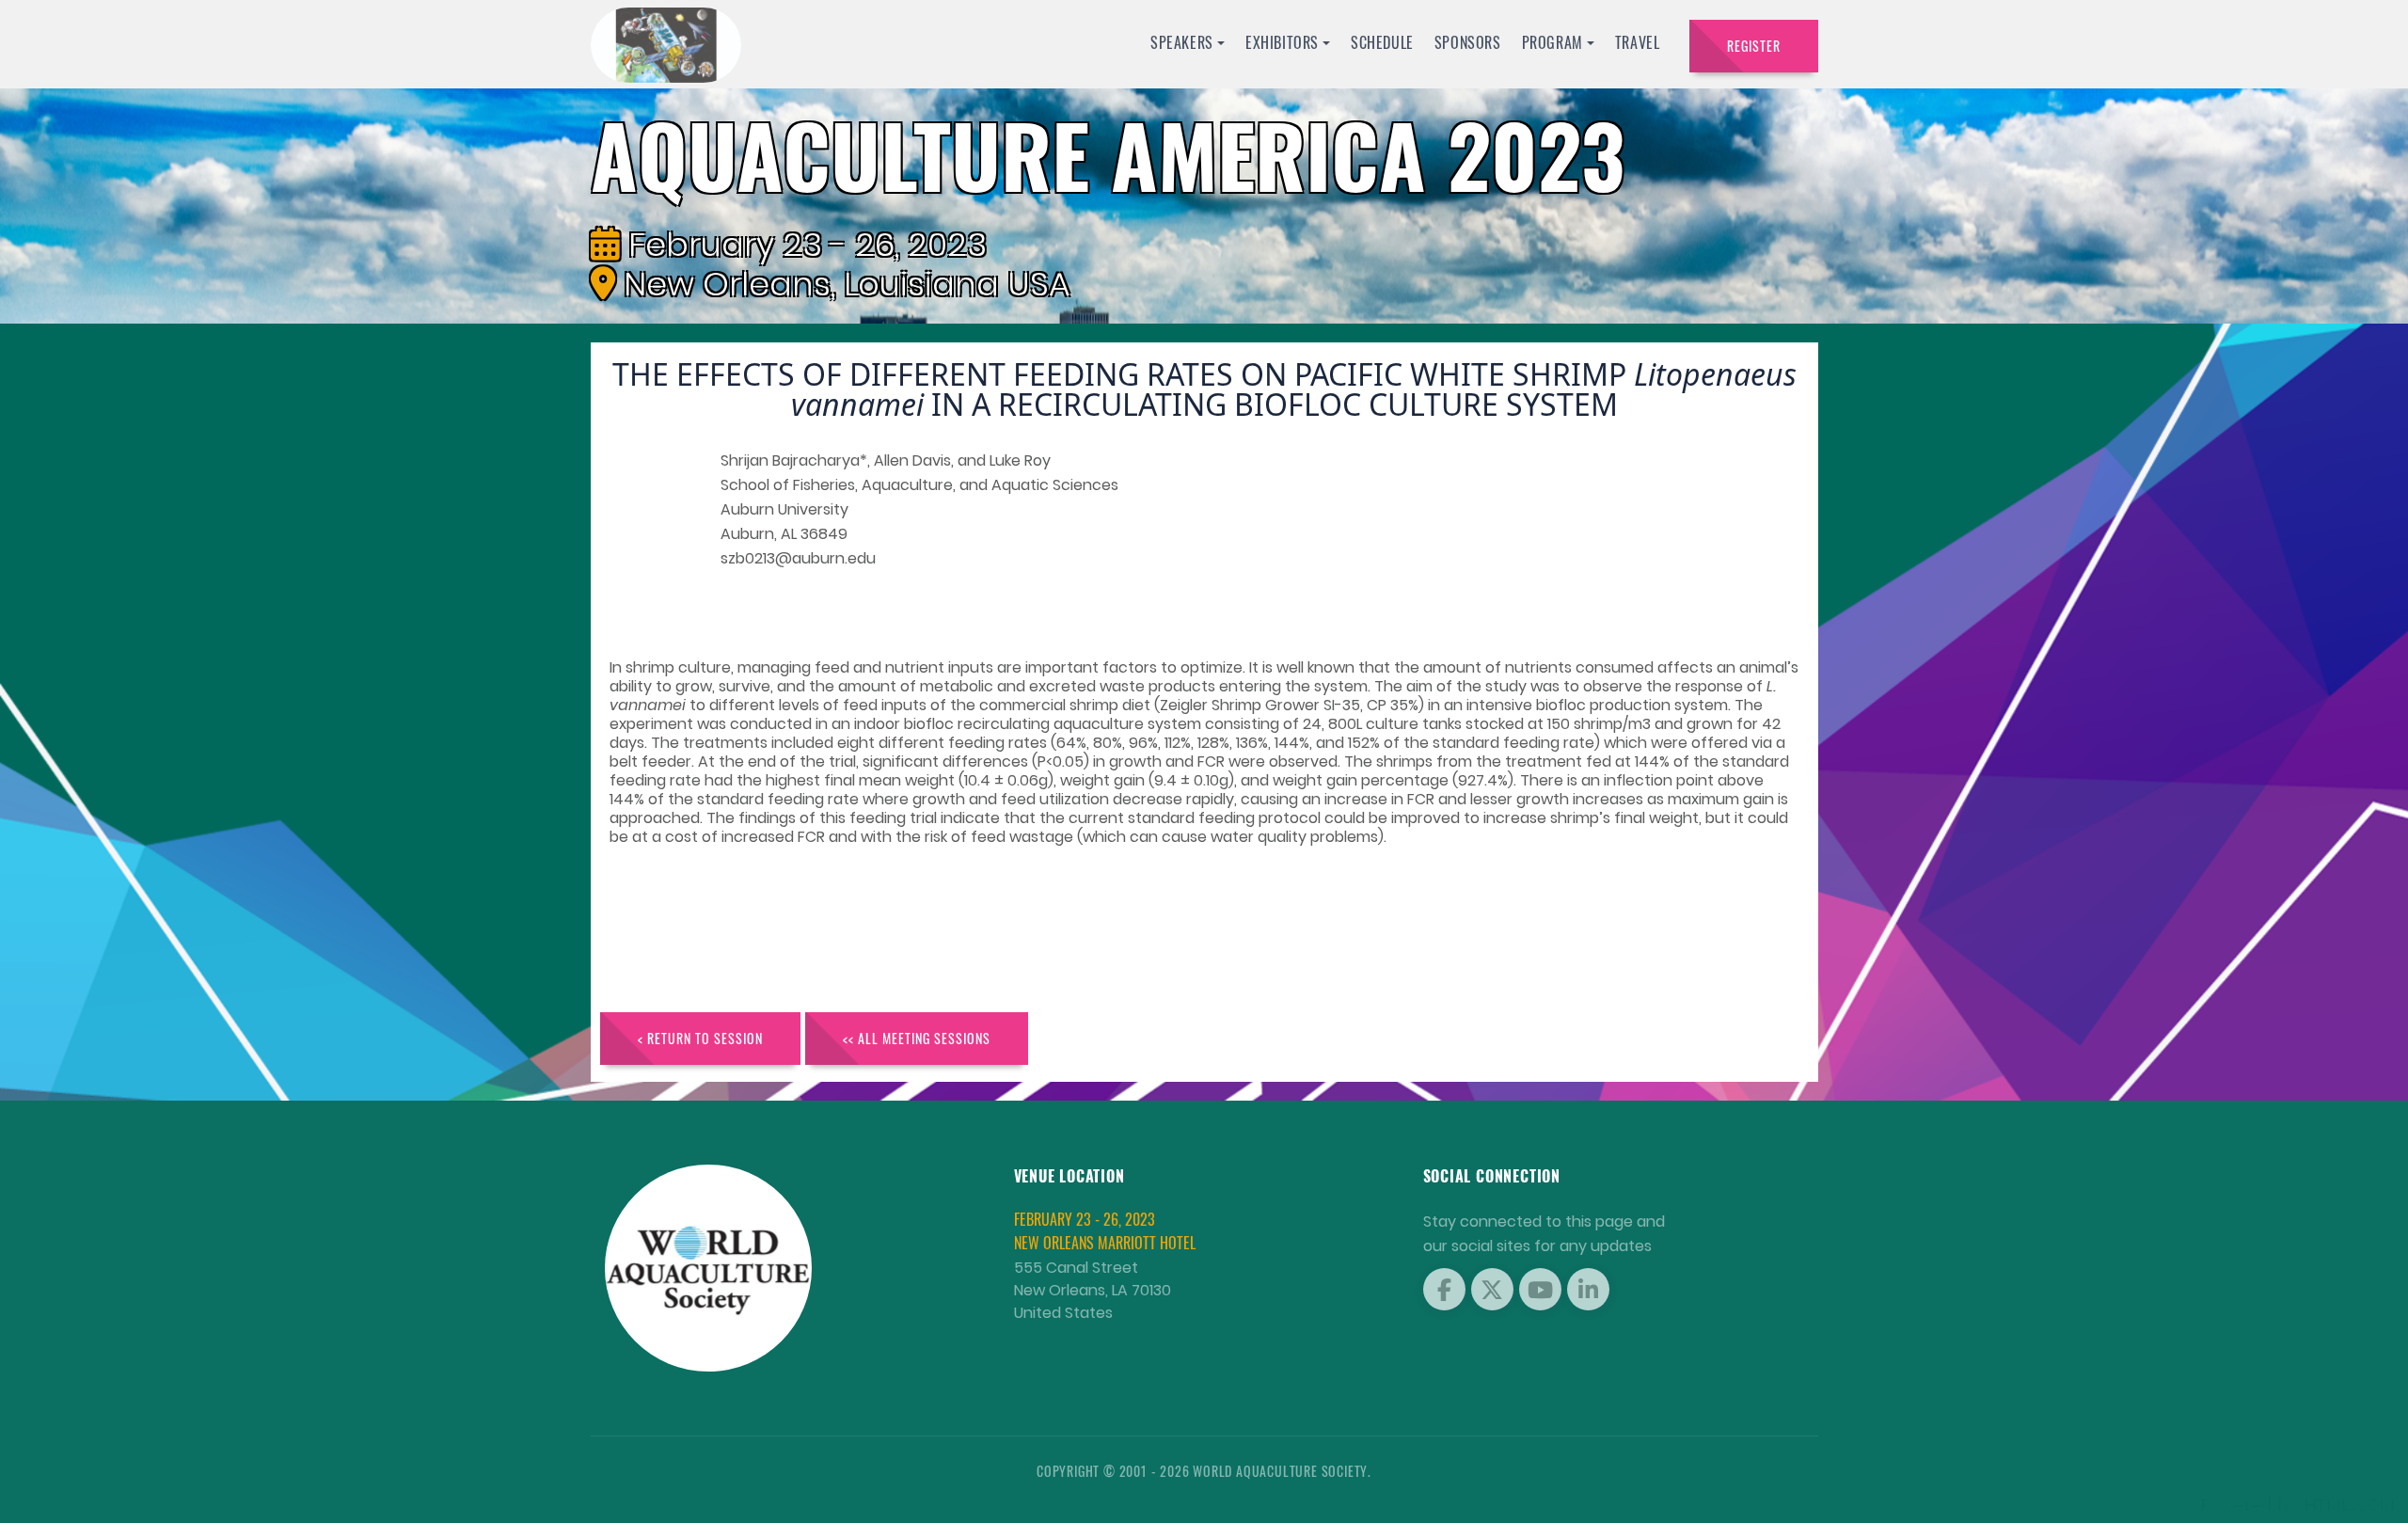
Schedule (1382, 42)
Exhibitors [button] (1282, 42)
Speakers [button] (1182, 42)
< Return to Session (700, 1038)
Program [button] (1553, 42)
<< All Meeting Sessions (917, 1038)
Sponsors (1468, 42)
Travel (1638, 42)
